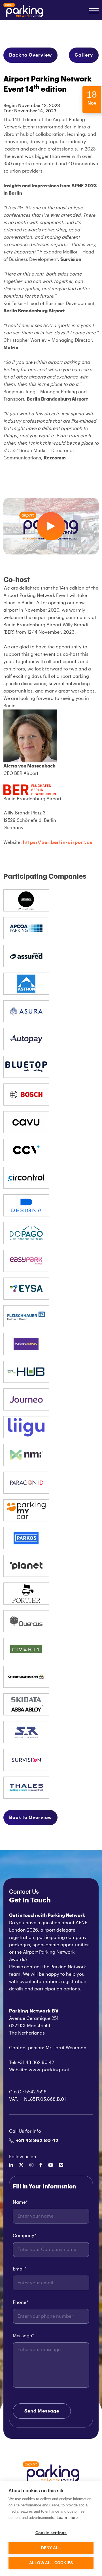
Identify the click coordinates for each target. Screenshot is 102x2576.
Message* (23, 2336)
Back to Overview (30, 55)
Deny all (51, 2548)
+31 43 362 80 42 (37, 2141)
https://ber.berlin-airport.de (58, 842)
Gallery (84, 55)
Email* (20, 2269)
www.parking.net (49, 2070)
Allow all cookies (51, 2563)
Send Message (42, 2411)
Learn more (67, 2518)
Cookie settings (51, 2533)
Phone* (21, 2302)
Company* (25, 2236)
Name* (20, 2202)
